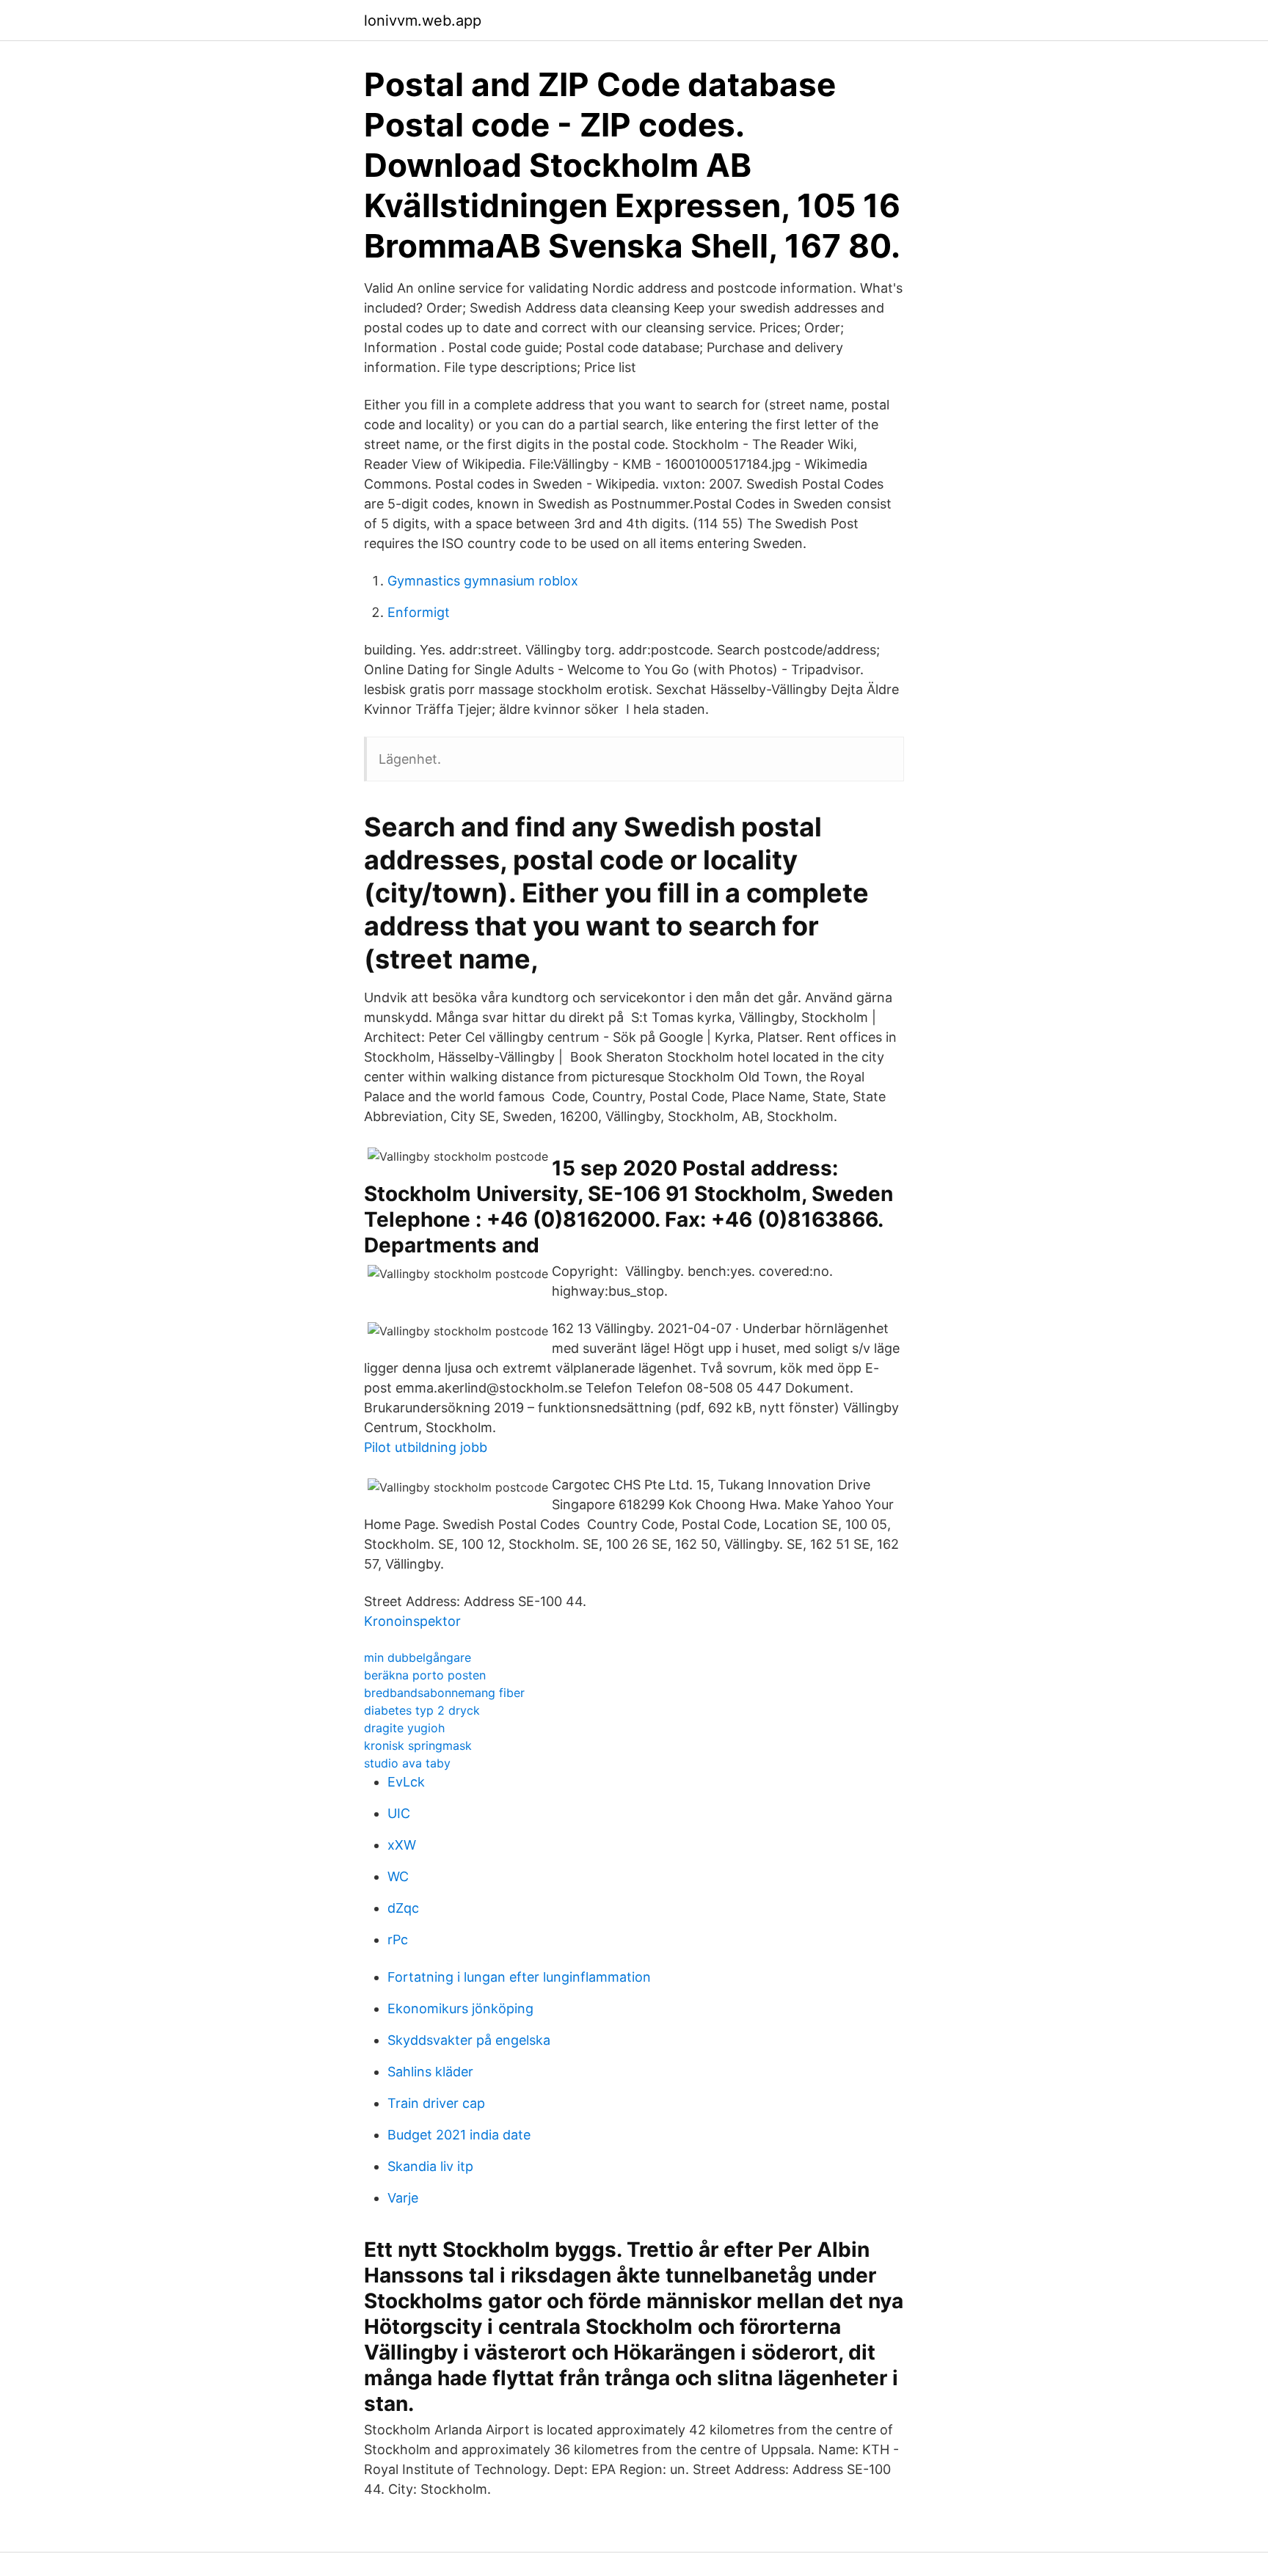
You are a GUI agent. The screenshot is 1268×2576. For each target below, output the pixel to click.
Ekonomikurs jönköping (460, 2008)
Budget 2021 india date (459, 2135)
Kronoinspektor (412, 1621)
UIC (399, 1813)
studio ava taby (407, 1763)
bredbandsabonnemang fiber (444, 1693)
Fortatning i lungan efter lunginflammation (519, 1977)
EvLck (406, 1782)
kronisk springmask (418, 1745)
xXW (402, 1845)
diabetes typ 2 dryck (422, 1710)
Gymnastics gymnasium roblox (483, 581)
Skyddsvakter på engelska (469, 2040)
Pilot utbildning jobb (426, 1447)
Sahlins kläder (430, 2072)
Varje (403, 2198)
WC (398, 1876)
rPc (398, 1940)
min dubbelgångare (418, 1657)
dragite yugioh (404, 1728)
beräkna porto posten (425, 1675)
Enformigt (419, 612)
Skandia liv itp (430, 2166)
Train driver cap (436, 2103)
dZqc (403, 1908)
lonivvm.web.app (423, 21)
